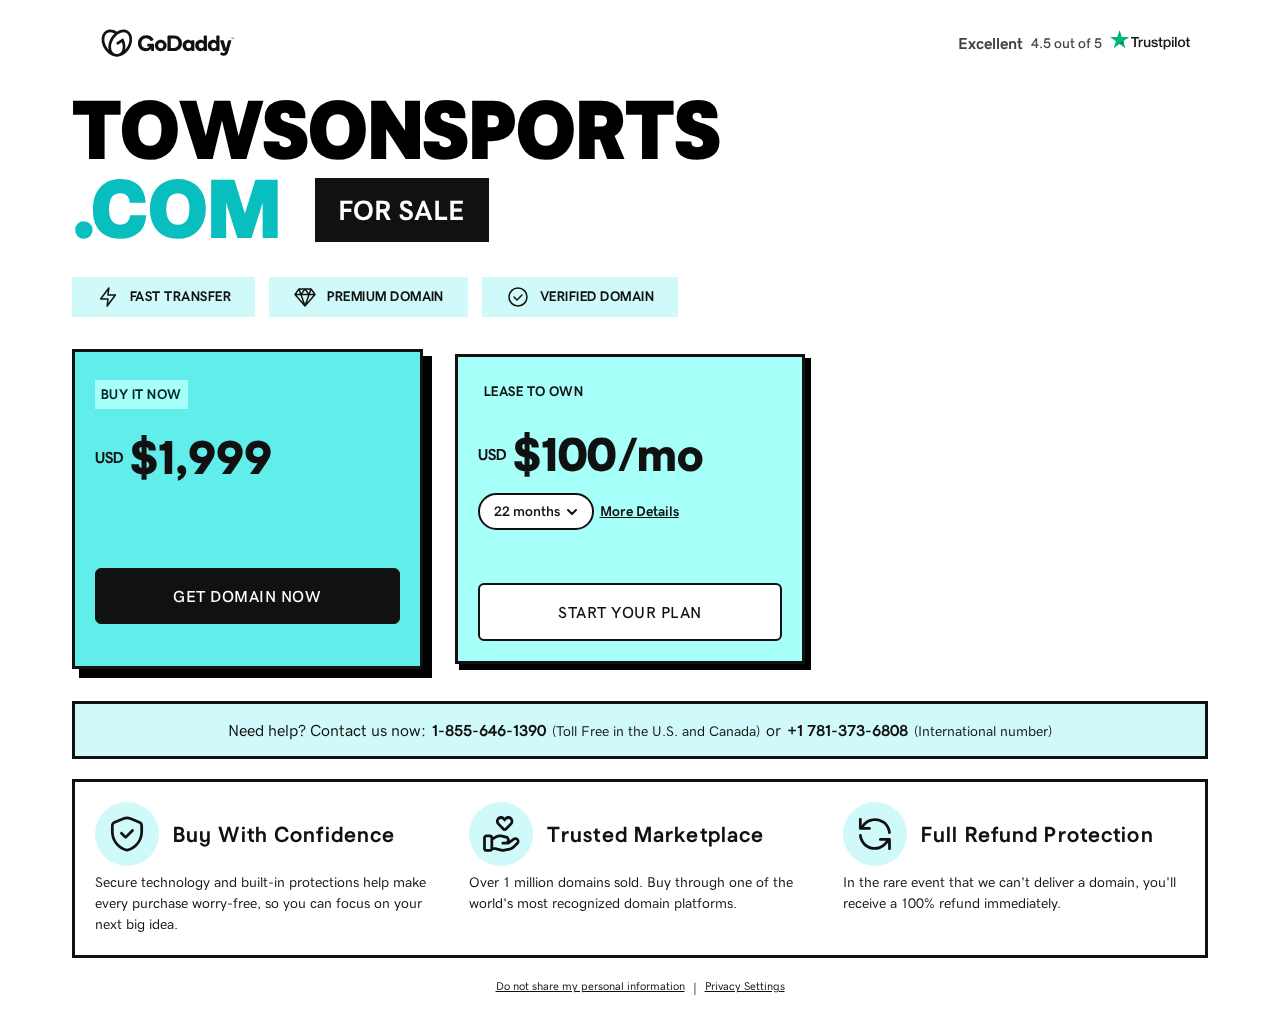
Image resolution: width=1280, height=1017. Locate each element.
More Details (639, 511)
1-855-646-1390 (489, 730)
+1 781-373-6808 (847, 730)
